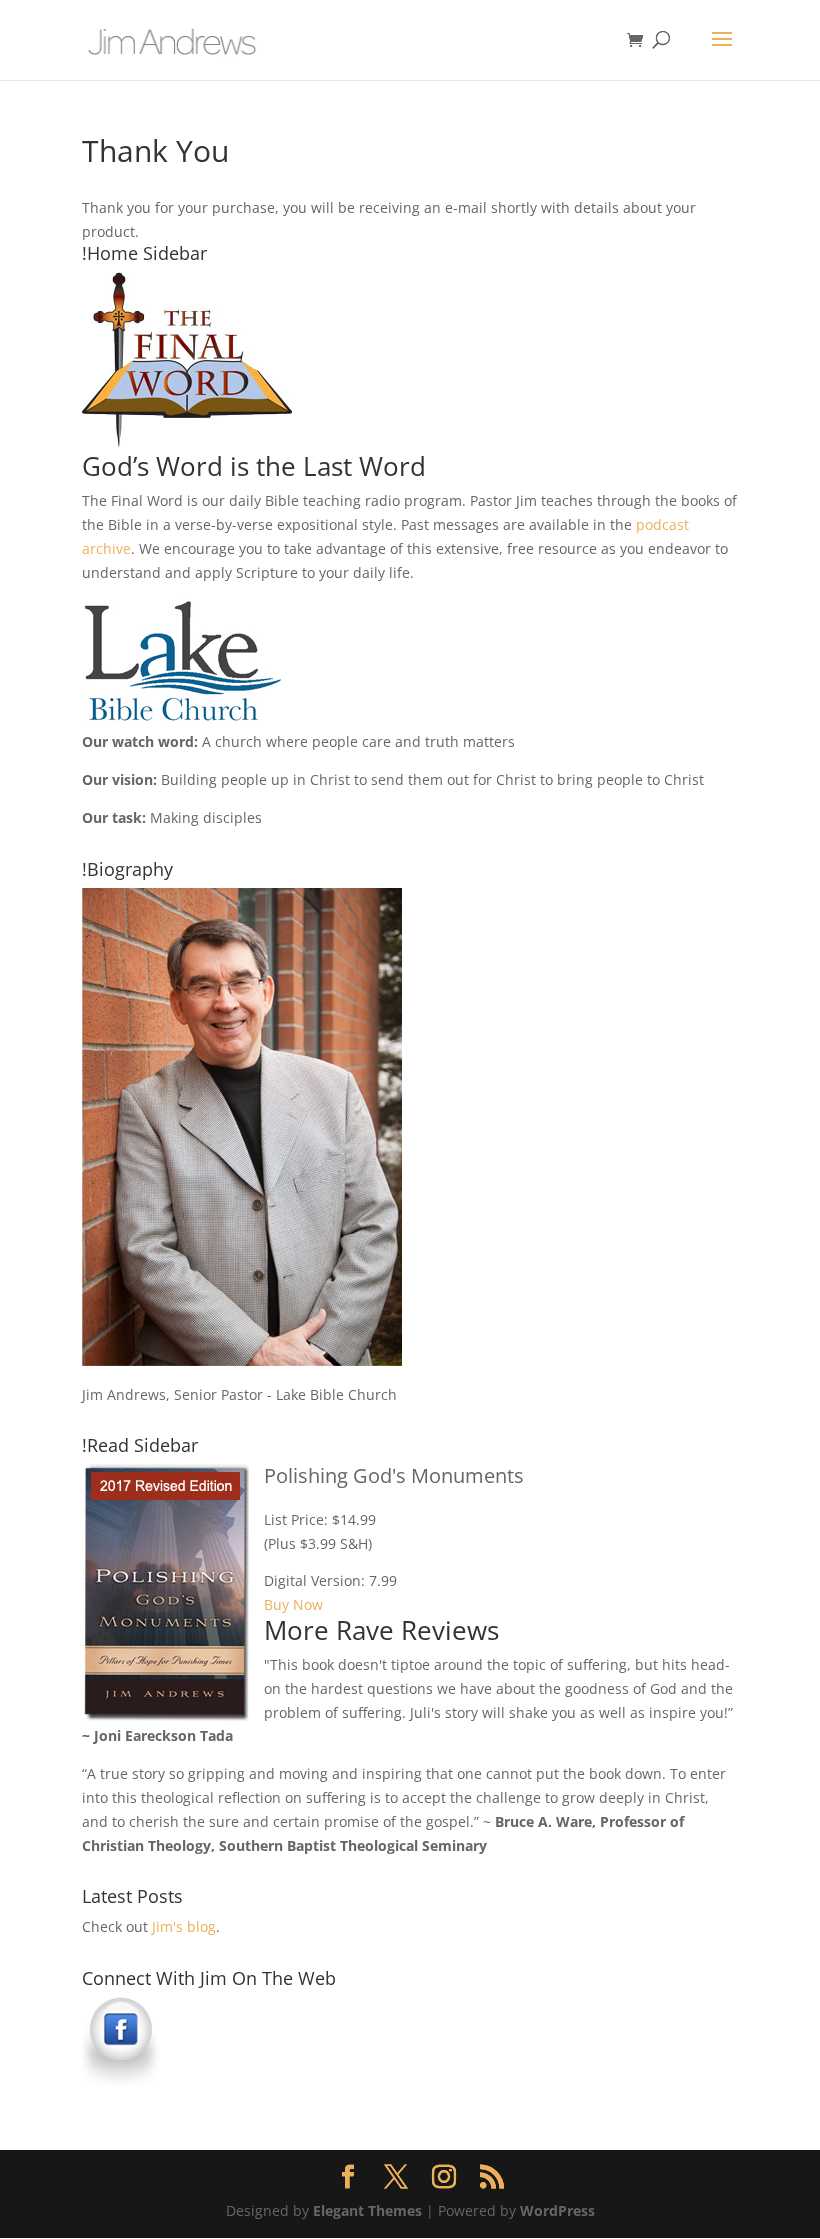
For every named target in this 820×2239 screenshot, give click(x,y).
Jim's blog (184, 1926)
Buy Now (293, 1604)
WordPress (557, 2210)
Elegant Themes (367, 2210)
